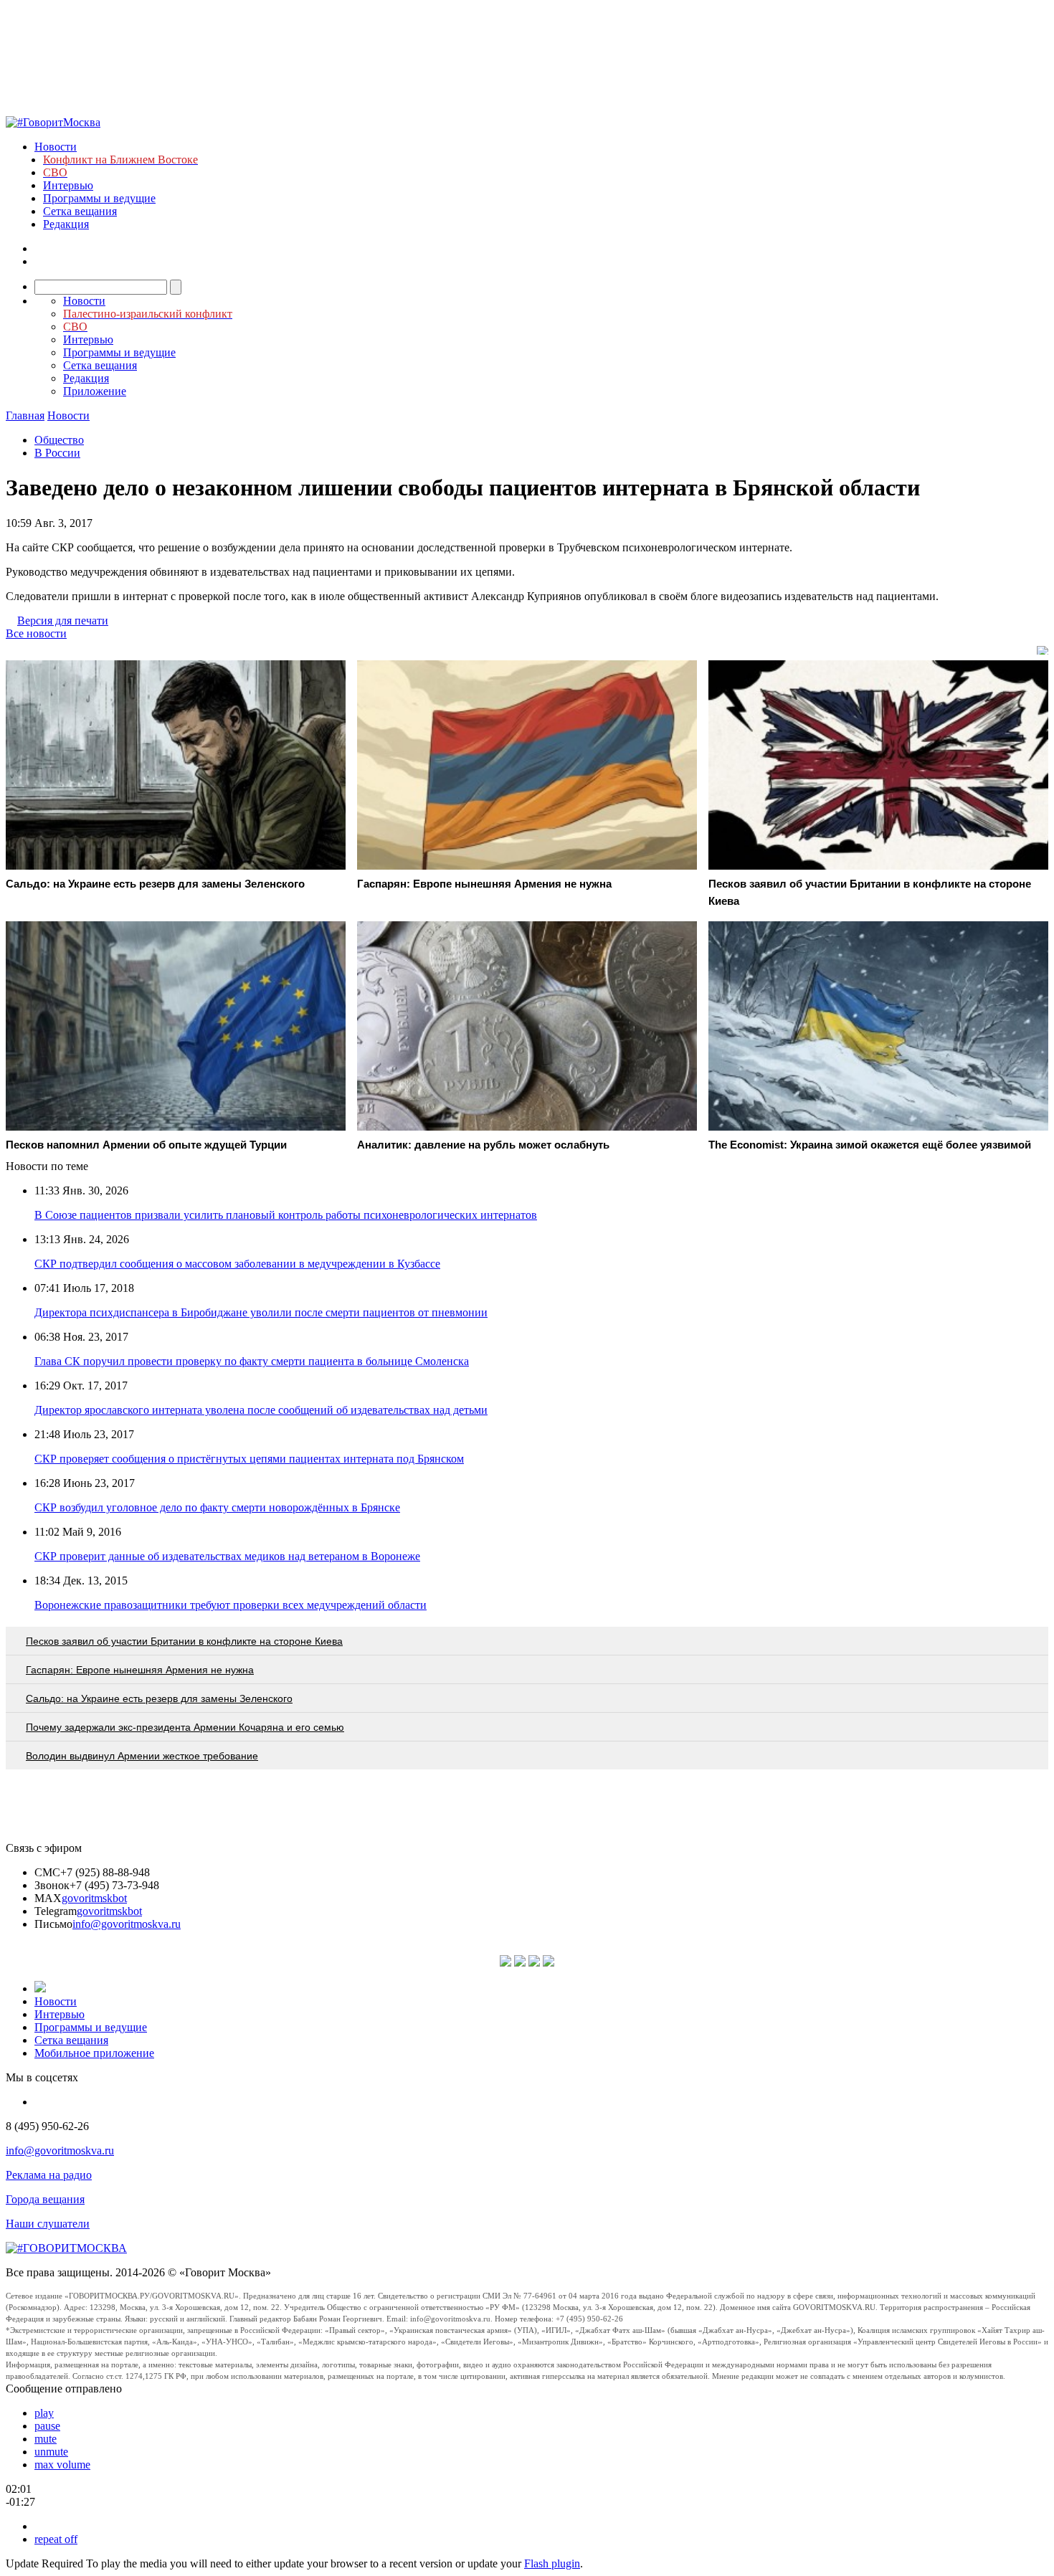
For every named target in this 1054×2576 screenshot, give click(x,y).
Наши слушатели (48, 2224)
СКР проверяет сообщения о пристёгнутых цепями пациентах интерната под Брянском (249, 1459)
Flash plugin (552, 2563)
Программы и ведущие (99, 198)
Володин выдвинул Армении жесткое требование (142, 1756)
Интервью (68, 185)
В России (57, 453)
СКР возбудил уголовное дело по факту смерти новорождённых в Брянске (217, 1507)
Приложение (95, 391)
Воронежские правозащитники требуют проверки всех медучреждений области (231, 1605)
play (44, 2413)
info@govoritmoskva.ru (127, 1924)
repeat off (56, 2539)
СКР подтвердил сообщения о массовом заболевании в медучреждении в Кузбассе (237, 1264)
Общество (59, 440)
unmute (51, 2452)
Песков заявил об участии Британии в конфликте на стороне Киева (184, 1641)
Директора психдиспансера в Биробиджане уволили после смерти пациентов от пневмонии (261, 1312)
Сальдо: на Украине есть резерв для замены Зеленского (159, 1698)
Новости (56, 147)
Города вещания (45, 2199)
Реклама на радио (49, 2175)
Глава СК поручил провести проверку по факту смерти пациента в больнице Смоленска (252, 1361)
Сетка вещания (80, 211)
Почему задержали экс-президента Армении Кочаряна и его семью (185, 1727)
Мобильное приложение (94, 2053)
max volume (62, 2465)
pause (47, 2426)
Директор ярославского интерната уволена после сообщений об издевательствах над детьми (261, 1410)
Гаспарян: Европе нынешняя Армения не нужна (140, 1670)
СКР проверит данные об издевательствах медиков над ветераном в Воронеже (227, 1556)
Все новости (36, 633)
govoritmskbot (94, 1898)
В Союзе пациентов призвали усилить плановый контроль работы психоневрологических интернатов (286, 1215)
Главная (25, 415)
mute (46, 2439)
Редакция (66, 224)
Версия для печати (63, 621)
